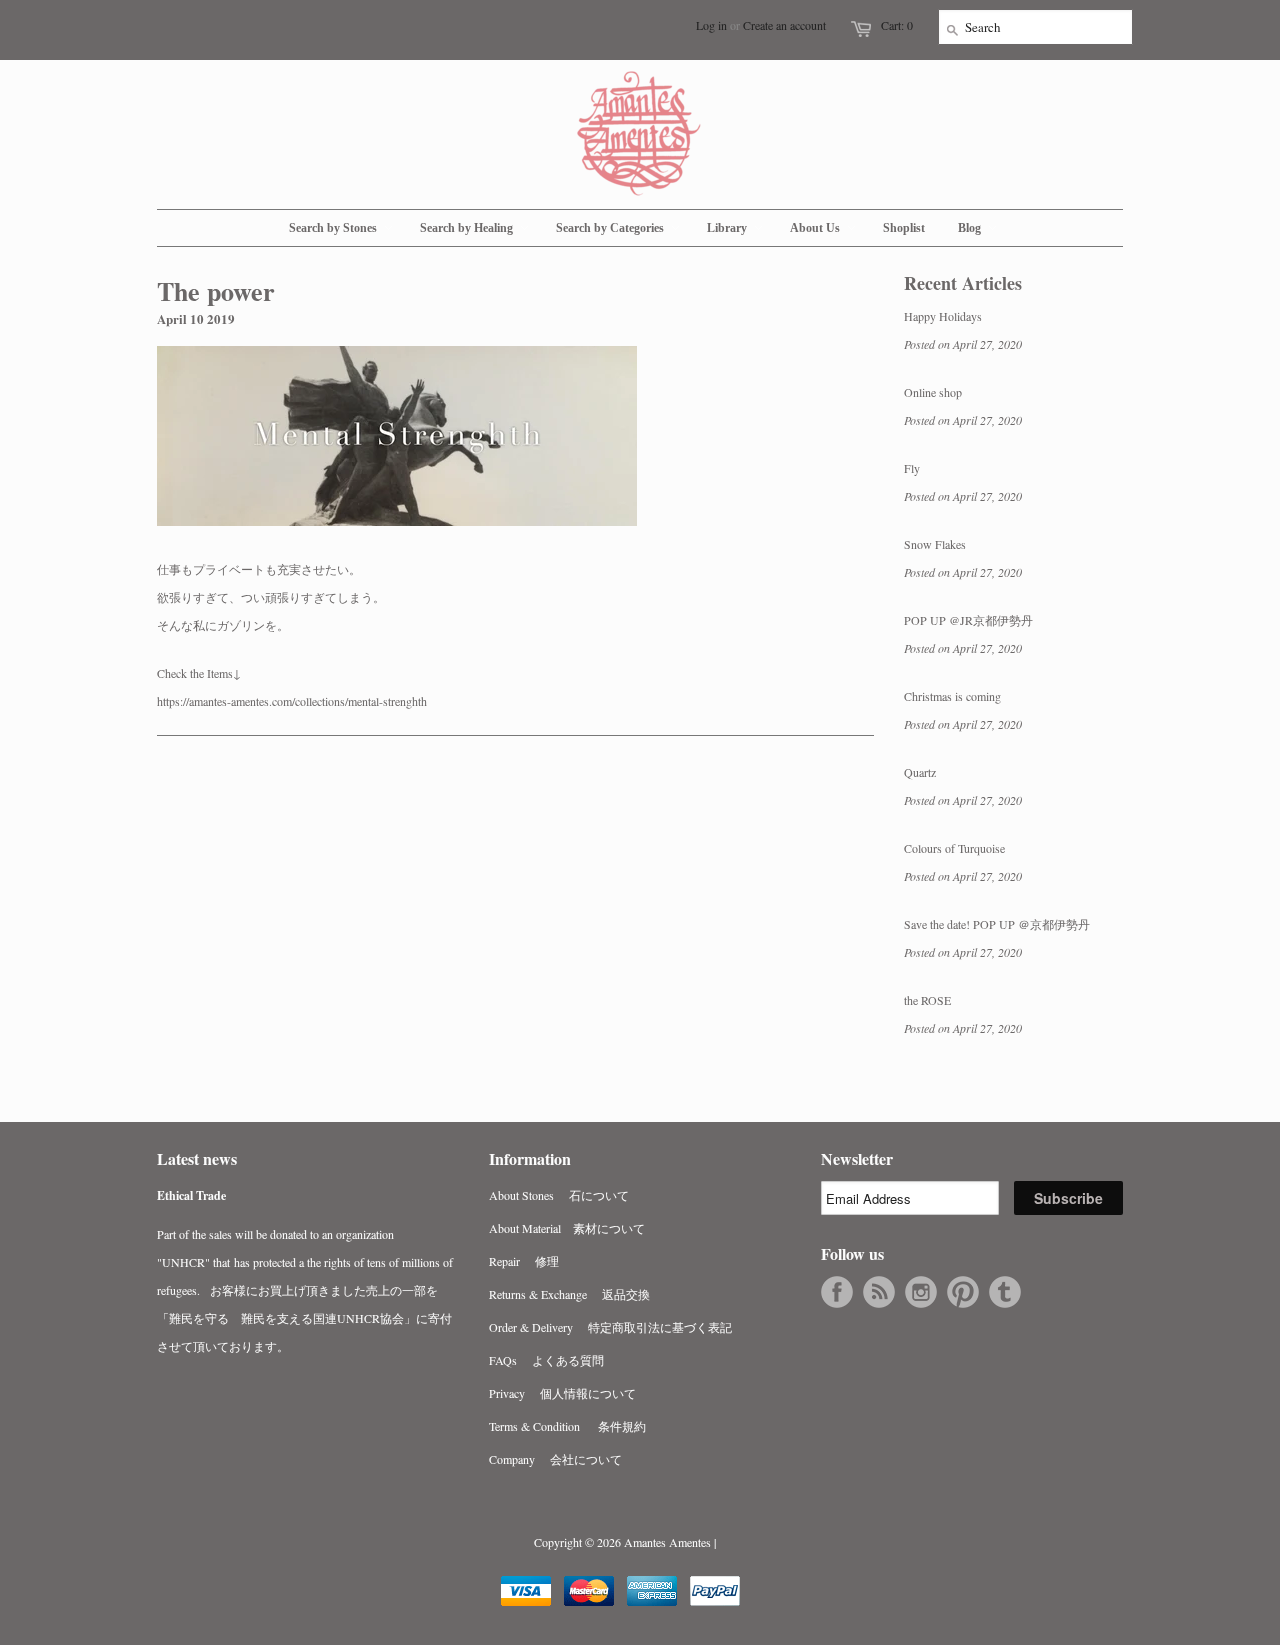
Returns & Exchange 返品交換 (569, 1294)
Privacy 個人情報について (562, 1393)
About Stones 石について (559, 1195)
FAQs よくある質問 (546, 1360)
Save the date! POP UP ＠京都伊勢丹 (997, 924)
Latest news (197, 1158)
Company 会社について (555, 1459)
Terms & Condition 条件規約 (567, 1426)
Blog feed (879, 1292)
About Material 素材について (567, 1228)
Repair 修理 (524, 1261)
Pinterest (963, 1292)
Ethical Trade (191, 1195)
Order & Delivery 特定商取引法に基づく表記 (610, 1327)
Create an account (784, 25)
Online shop (933, 392)
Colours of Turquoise (954, 848)
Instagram (921, 1292)
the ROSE (927, 1000)
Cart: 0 (897, 25)
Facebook (837, 1292)
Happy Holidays (943, 316)
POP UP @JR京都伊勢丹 (968, 620)
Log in (711, 25)
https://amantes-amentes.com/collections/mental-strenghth (292, 701)
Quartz (920, 772)
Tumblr (1005, 1292)
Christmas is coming (952, 696)
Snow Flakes (935, 544)
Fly (912, 468)
